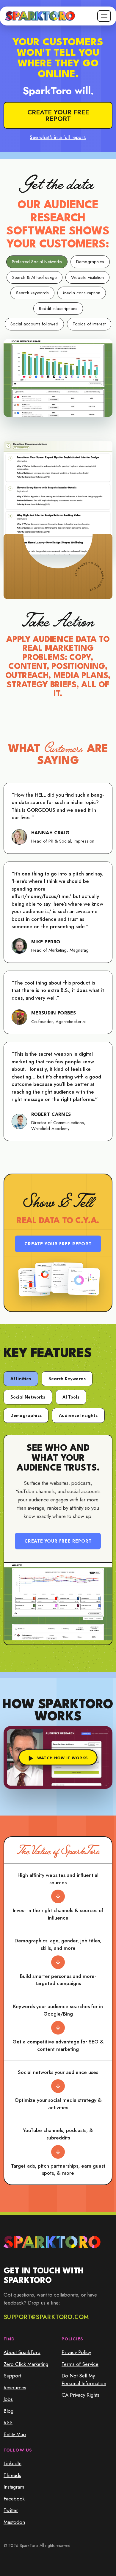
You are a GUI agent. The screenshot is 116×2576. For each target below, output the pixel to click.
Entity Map (15, 2434)
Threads (12, 2475)
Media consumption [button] (82, 293)
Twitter (11, 2510)
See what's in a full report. (58, 137)
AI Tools (71, 1398)
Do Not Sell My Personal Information (84, 2380)
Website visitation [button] (87, 277)
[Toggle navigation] (104, 16)
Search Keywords (67, 1379)
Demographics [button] (90, 262)
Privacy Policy (76, 2352)
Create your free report (58, 115)
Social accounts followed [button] (34, 324)
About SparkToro (22, 2352)
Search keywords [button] (32, 293)
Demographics (26, 1416)
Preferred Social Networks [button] (37, 262)
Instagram (14, 2487)
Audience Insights (78, 1416)
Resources (15, 2388)
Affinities (21, 1379)
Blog (8, 2411)
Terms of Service (80, 2364)
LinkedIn (12, 2463)
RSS (8, 2422)
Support (12, 2376)
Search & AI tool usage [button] (35, 277)
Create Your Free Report (58, 1244)
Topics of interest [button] (89, 324)
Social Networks (28, 1398)
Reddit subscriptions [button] (58, 309)
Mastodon (14, 2522)
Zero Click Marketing (26, 2364)
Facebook (14, 2499)
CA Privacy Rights (80, 2395)
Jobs (8, 2399)
